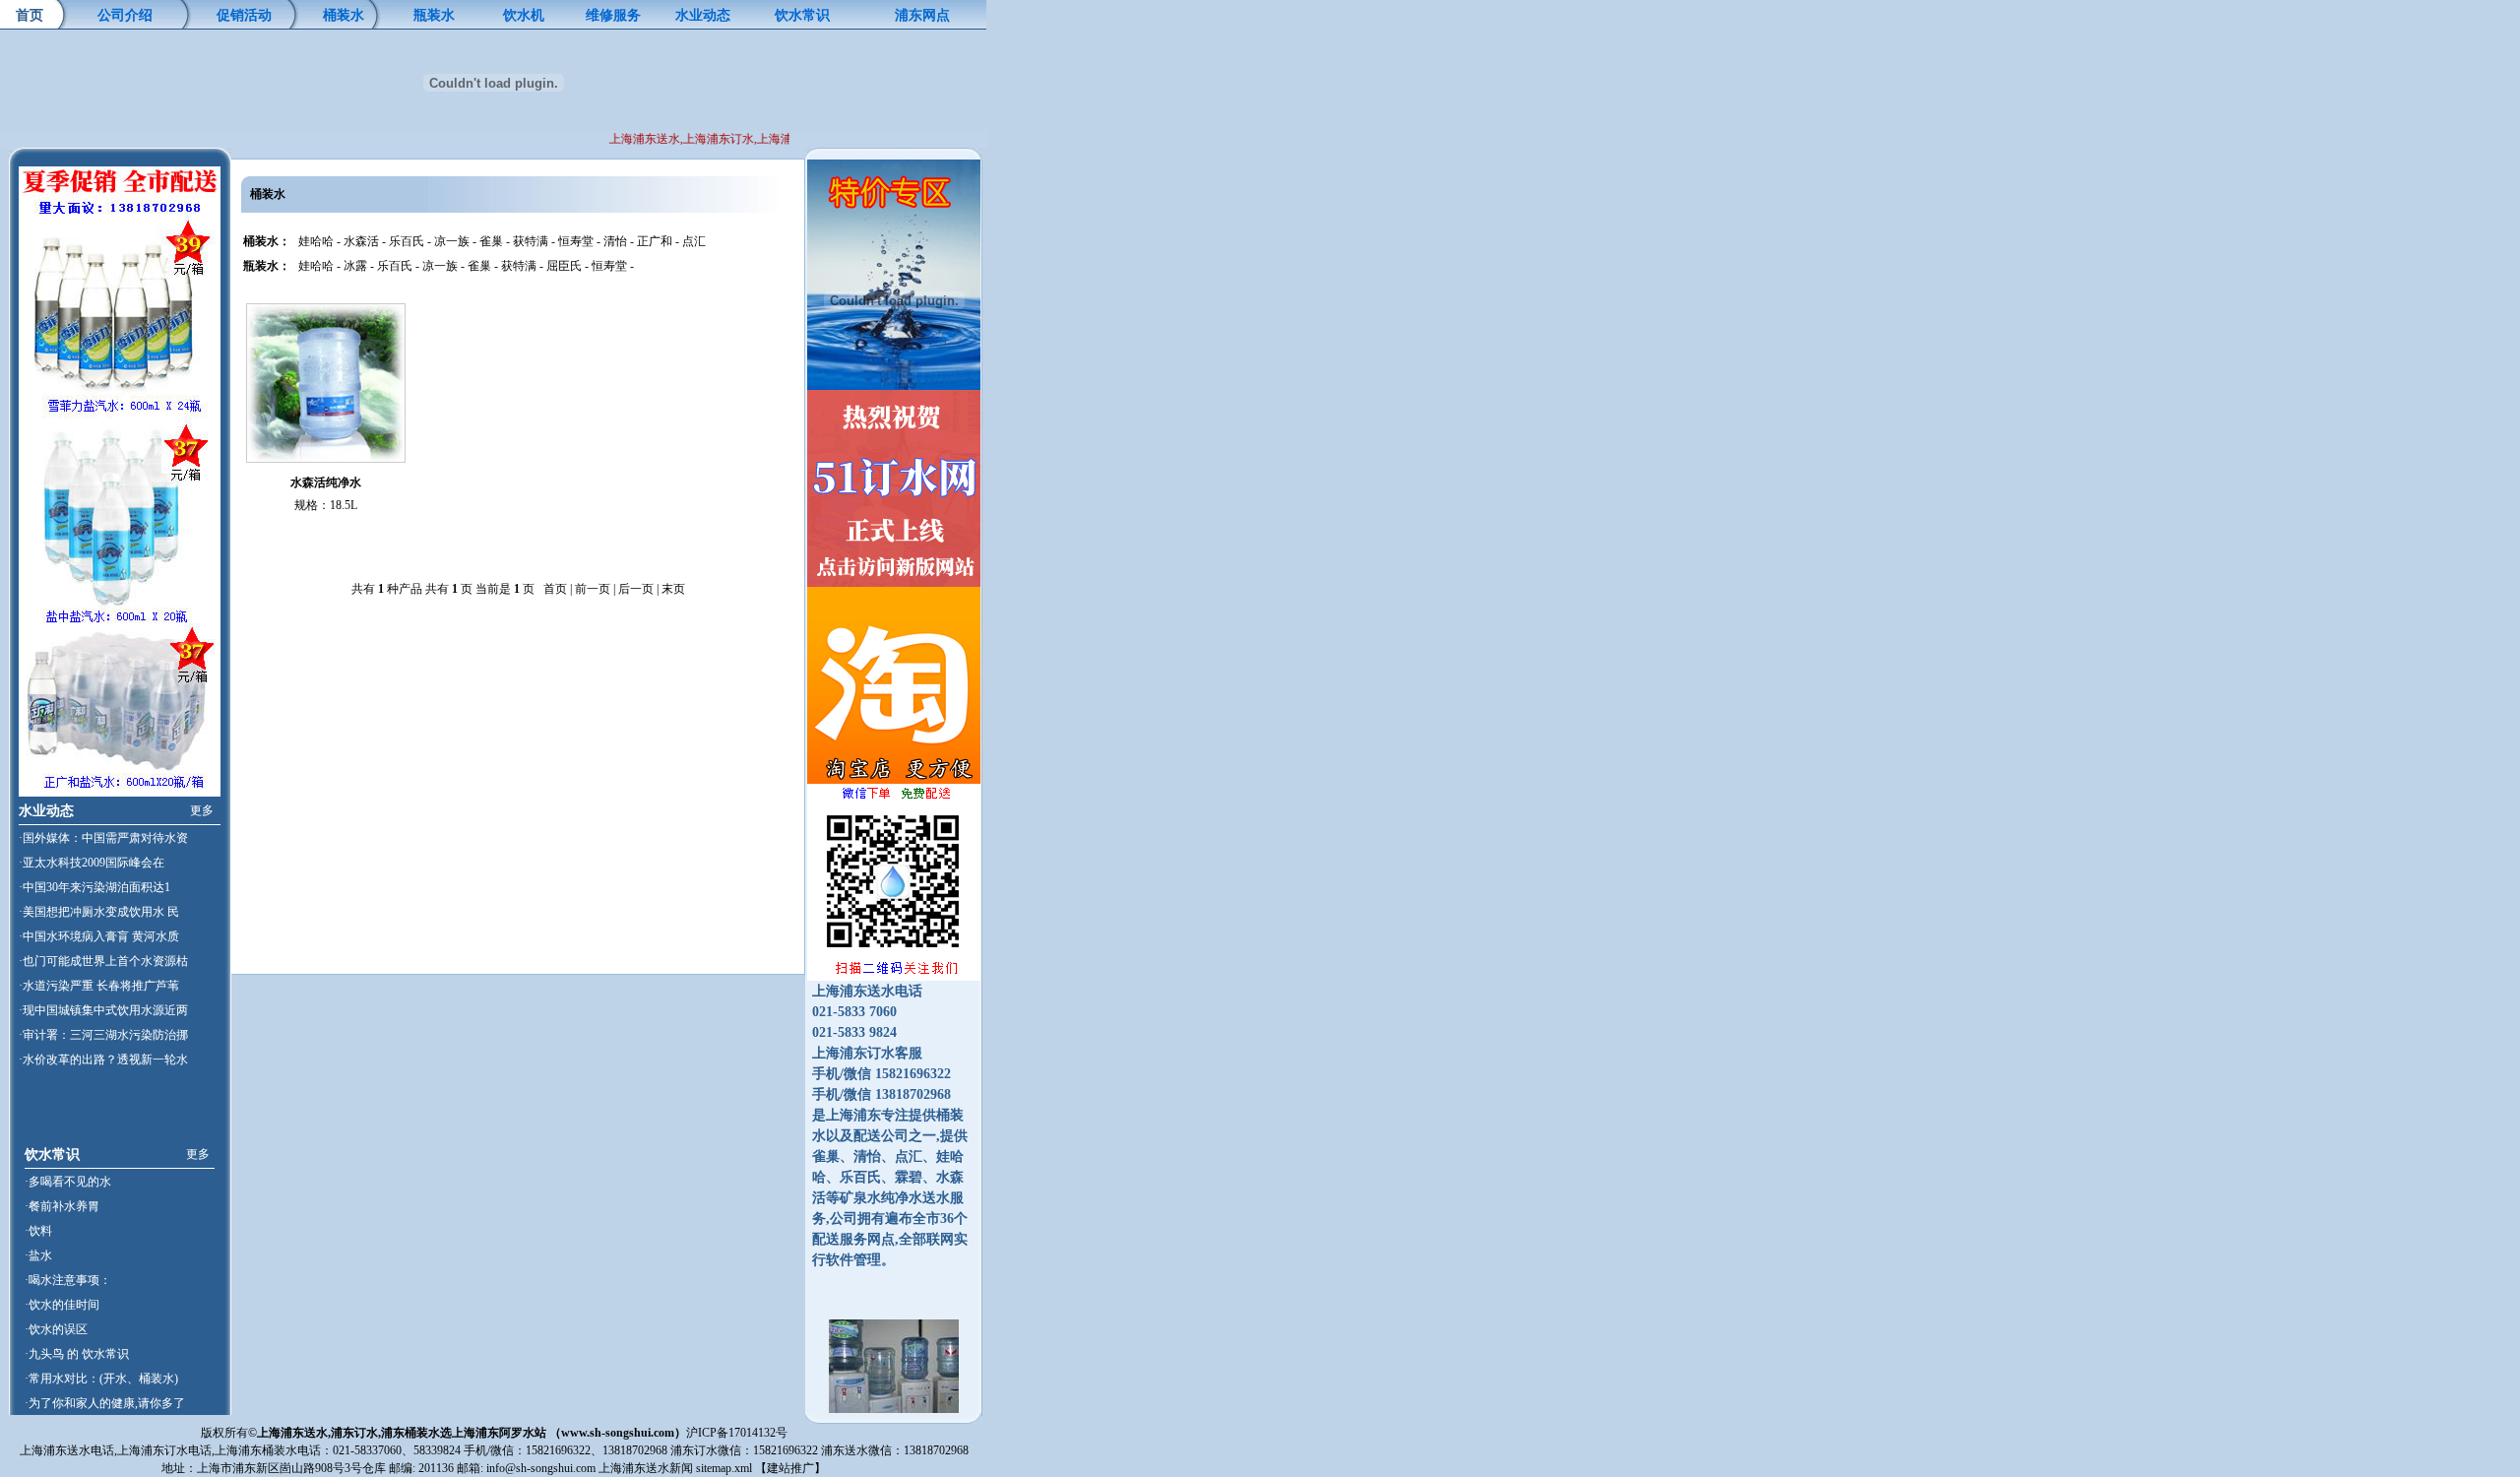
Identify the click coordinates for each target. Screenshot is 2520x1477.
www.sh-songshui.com (618, 1433)
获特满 (531, 241)
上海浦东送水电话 (67, 1450)
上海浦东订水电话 (164, 1450)
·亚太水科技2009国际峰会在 (92, 863)
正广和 (655, 241)
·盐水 (38, 1255)
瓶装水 (434, 15)
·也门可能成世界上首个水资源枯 (103, 961)
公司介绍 (125, 15)
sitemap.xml (724, 1468)
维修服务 (613, 15)
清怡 (615, 241)
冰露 (355, 266)
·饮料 (38, 1231)
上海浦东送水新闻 (646, 1468)
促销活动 (244, 15)
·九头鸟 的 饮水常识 (77, 1354)
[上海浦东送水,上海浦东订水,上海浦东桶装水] (894, 1420)
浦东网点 (922, 15)
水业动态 (703, 15)
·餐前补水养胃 (62, 1206)
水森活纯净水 (326, 482)
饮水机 (524, 15)
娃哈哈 (316, 241)
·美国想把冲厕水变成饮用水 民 (99, 912)
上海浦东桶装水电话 (268, 1450)
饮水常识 (802, 15)
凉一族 (452, 241)
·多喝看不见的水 (68, 1182)
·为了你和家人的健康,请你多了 (105, 1403)
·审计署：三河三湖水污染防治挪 (103, 1035)
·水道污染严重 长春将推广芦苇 (99, 986)
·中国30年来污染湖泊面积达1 (94, 887)
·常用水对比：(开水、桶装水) (101, 1379)
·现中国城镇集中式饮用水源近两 (103, 1010)
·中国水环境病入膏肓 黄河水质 (99, 936)
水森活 (361, 241)
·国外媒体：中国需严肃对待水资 (103, 838)
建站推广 (790, 1468)
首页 (30, 15)
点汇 (694, 241)
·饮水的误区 (56, 1329)
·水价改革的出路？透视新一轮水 (103, 1060)
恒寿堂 (576, 241)
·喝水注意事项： (68, 1280)
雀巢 (491, 241)
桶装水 (344, 15)
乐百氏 (407, 241)
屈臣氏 (564, 266)
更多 (202, 810)
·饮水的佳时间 (62, 1305)
